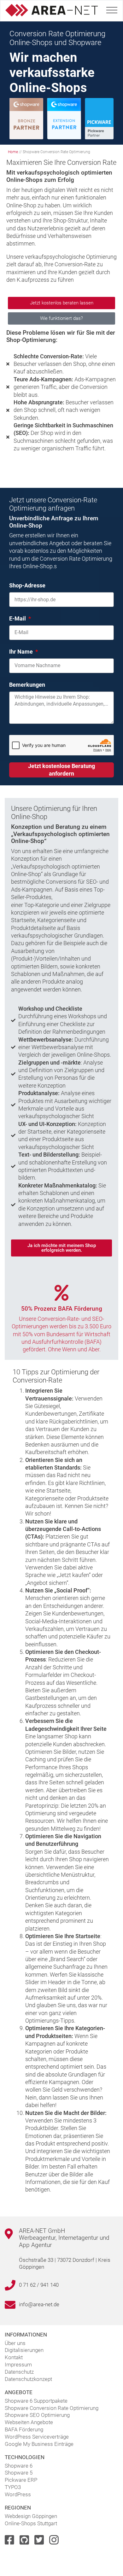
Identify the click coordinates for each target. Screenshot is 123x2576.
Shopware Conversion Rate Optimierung (52, 2408)
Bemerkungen (27, 685)
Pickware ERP (21, 2480)
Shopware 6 (19, 2466)
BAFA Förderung (24, 2429)
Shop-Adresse (27, 585)
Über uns (15, 2343)
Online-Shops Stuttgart (31, 2523)
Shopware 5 (19, 2473)
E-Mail (18, 618)
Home (13, 152)
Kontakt (14, 2357)
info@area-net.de (39, 2304)
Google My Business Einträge (39, 2444)
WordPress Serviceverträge (37, 2437)
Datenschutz (19, 2372)
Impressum (18, 2365)
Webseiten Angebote (29, 2422)
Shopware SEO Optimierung (37, 2415)
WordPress (18, 2494)
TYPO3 (13, 2487)
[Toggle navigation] (112, 9)
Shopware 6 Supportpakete (36, 2401)
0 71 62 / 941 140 (39, 2285)
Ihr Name (22, 652)
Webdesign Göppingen (31, 2516)
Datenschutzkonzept (28, 2379)
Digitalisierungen (24, 2350)
